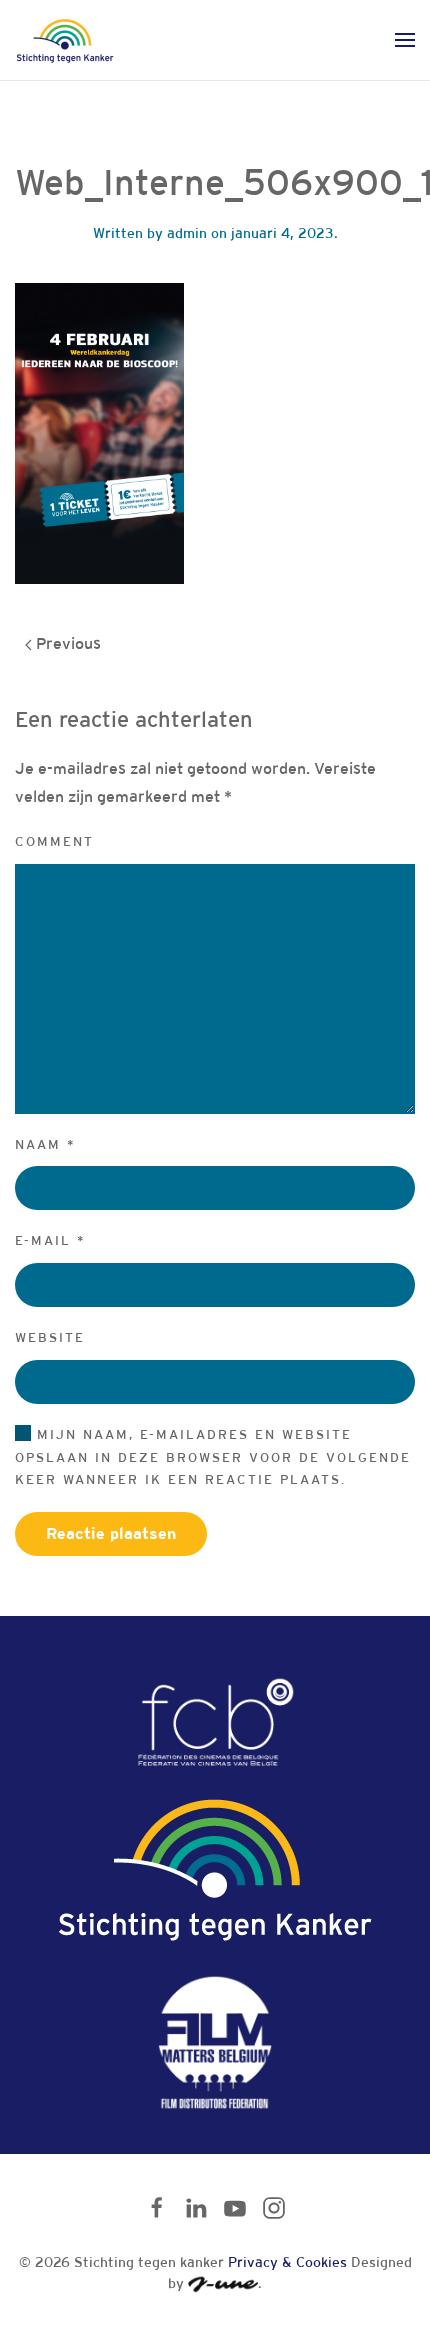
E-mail (50, 1240)
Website (50, 1337)
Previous (66, 643)
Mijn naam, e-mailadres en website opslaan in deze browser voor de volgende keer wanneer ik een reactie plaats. (213, 1457)
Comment (54, 841)
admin (187, 233)
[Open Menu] (405, 40)
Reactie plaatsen (111, 1533)
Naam (45, 1144)
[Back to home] (65, 40)
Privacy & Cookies (287, 2262)
